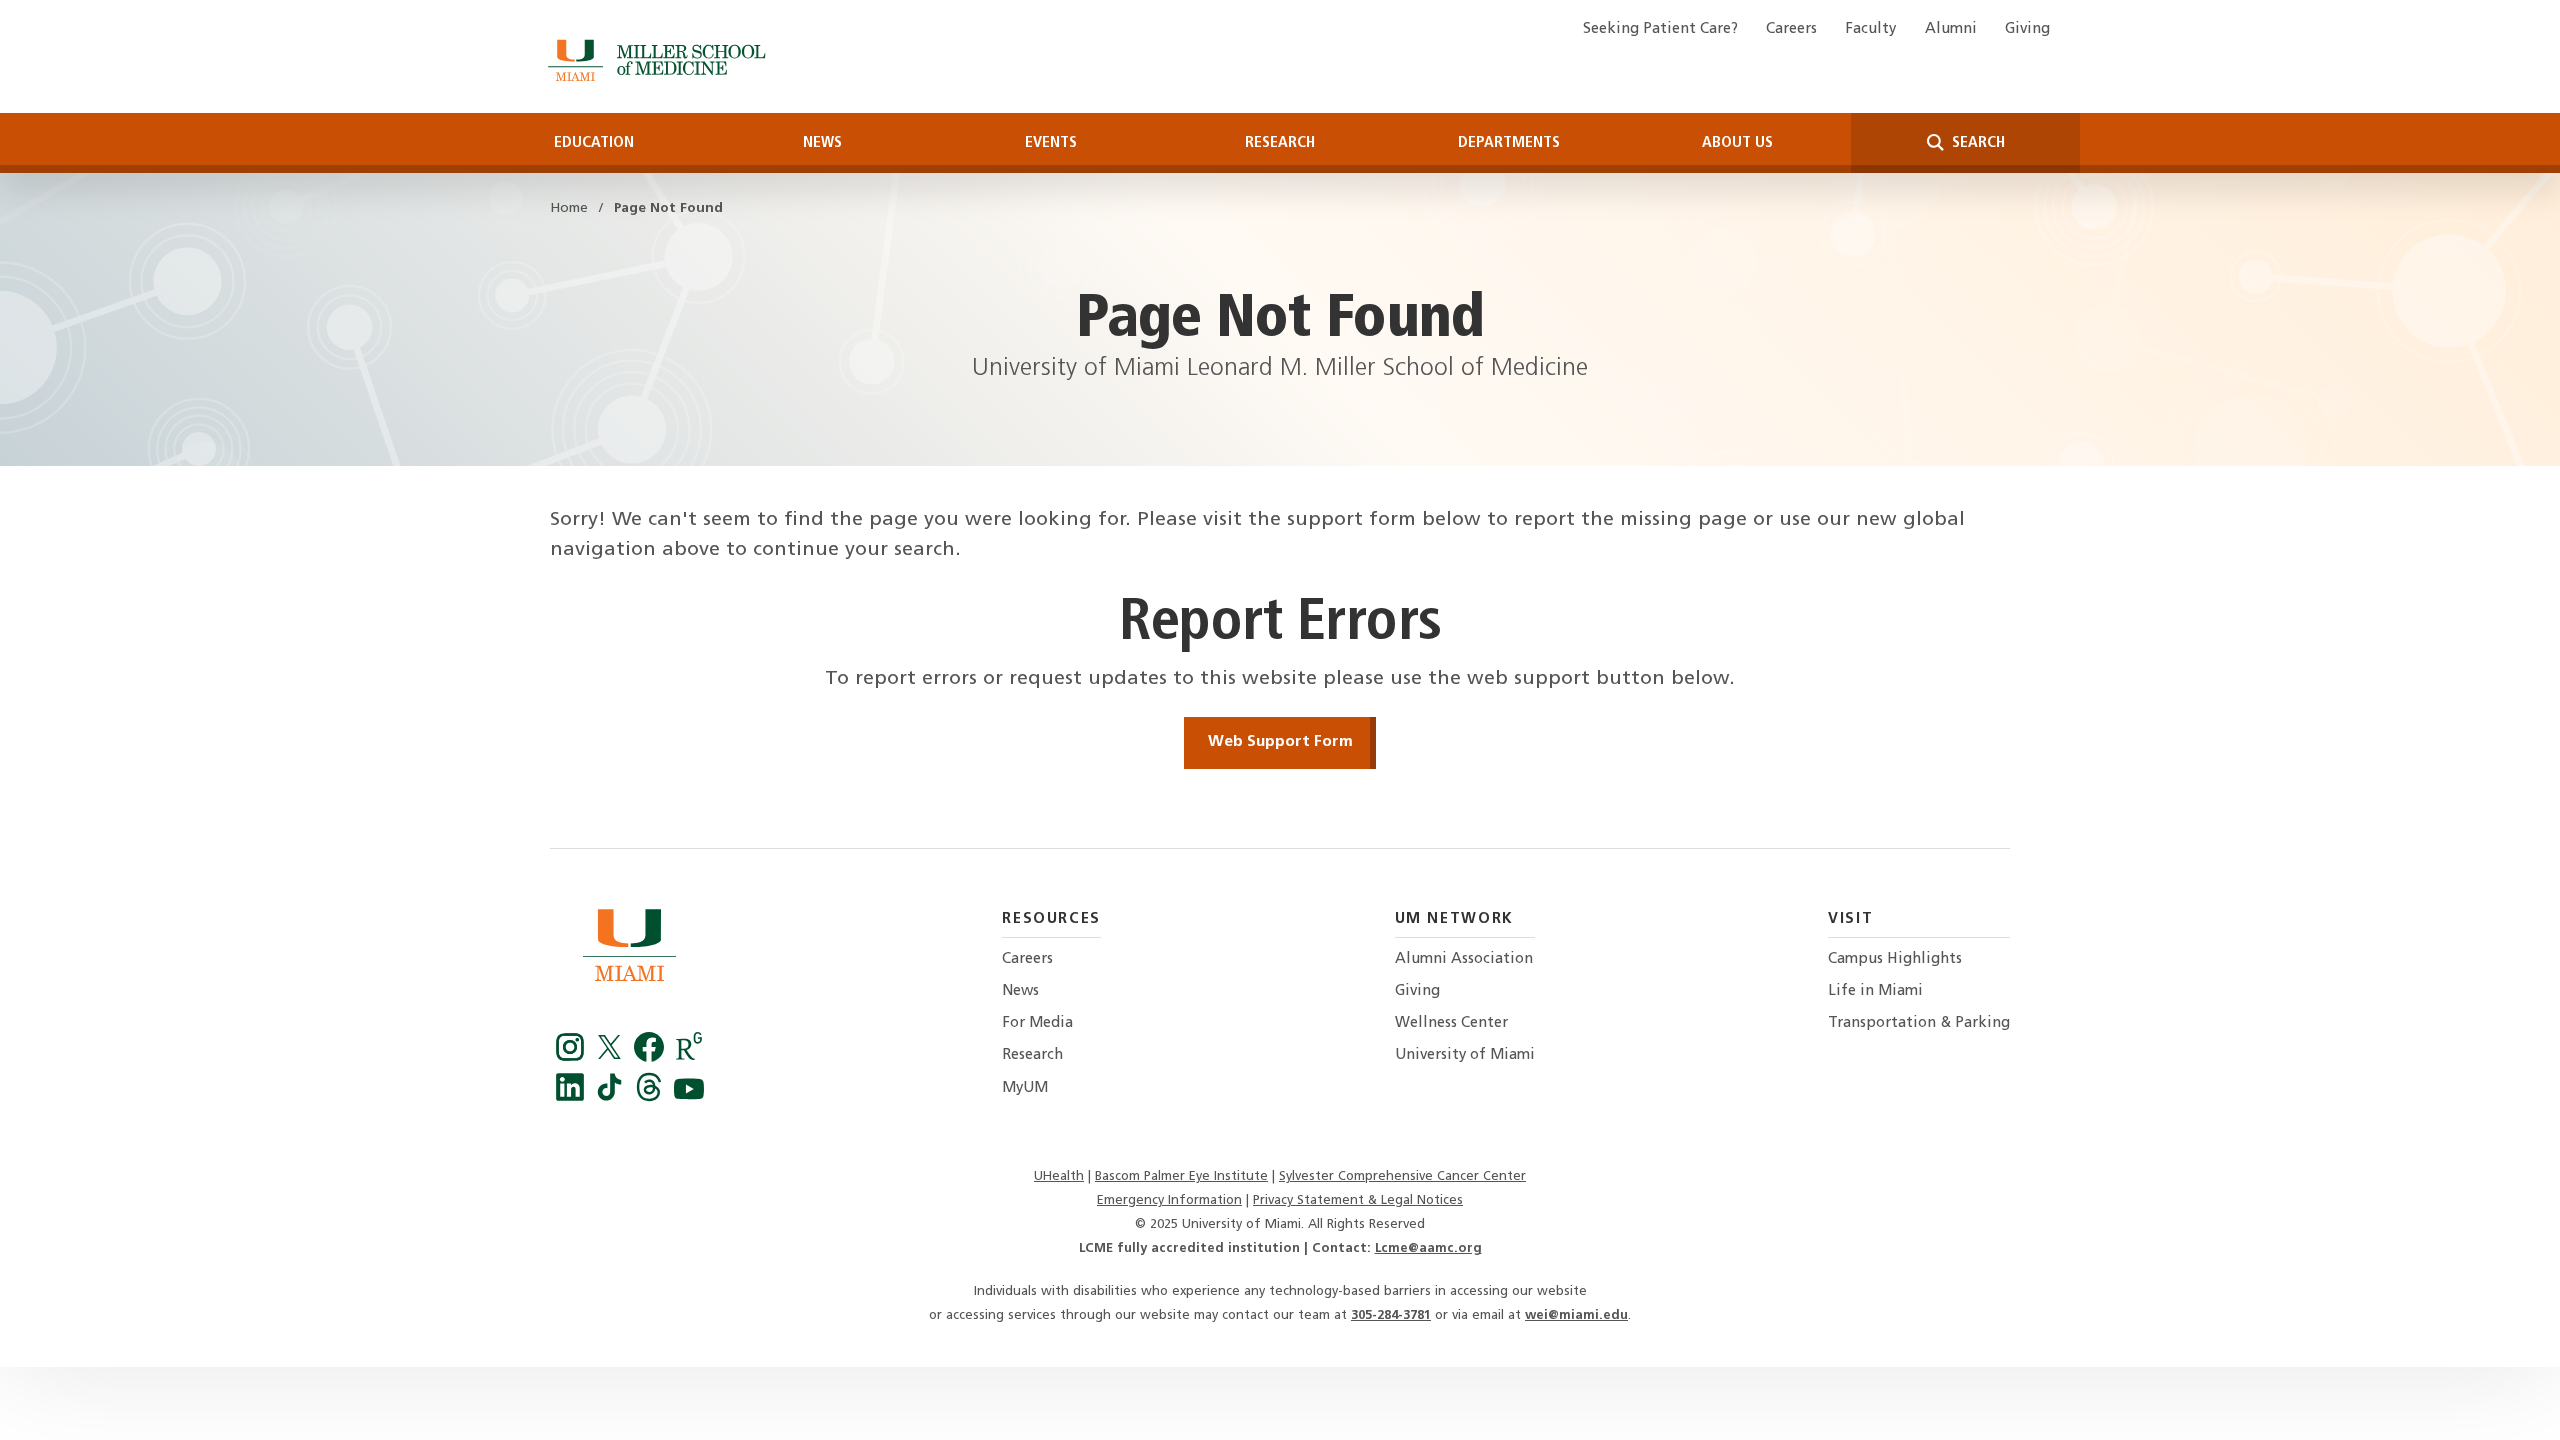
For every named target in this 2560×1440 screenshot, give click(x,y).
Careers (1791, 29)
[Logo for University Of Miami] (629, 950)
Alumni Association (1464, 959)
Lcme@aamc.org (1428, 1248)
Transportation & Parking (1919, 1023)
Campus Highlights (1895, 959)
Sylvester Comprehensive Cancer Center (1402, 1176)
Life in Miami (1875, 991)
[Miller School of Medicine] (660, 60)
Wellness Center (1451, 1023)
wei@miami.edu (1576, 1315)
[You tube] (689, 1097)
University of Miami (1465, 1055)
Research (1280, 143)
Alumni (1951, 29)
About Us (1737, 143)
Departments (1509, 143)
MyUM (1025, 1088)
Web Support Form (1280, 742)
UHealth (1059, 1176)
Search (1976, 143)
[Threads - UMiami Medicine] (652, 1097)
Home (569, 208)
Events (1051, 143)
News (822, 143)
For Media (1037, 1023)
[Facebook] (573, 1057)
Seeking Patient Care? (1660, 29)
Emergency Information (1169, 1200)
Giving (2027, 29)
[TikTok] (613, 1097)
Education (594, 143)
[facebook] (652, 1057)
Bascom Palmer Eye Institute (1181, 1176)
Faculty (1870, 29)
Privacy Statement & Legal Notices (1358, 1200)
